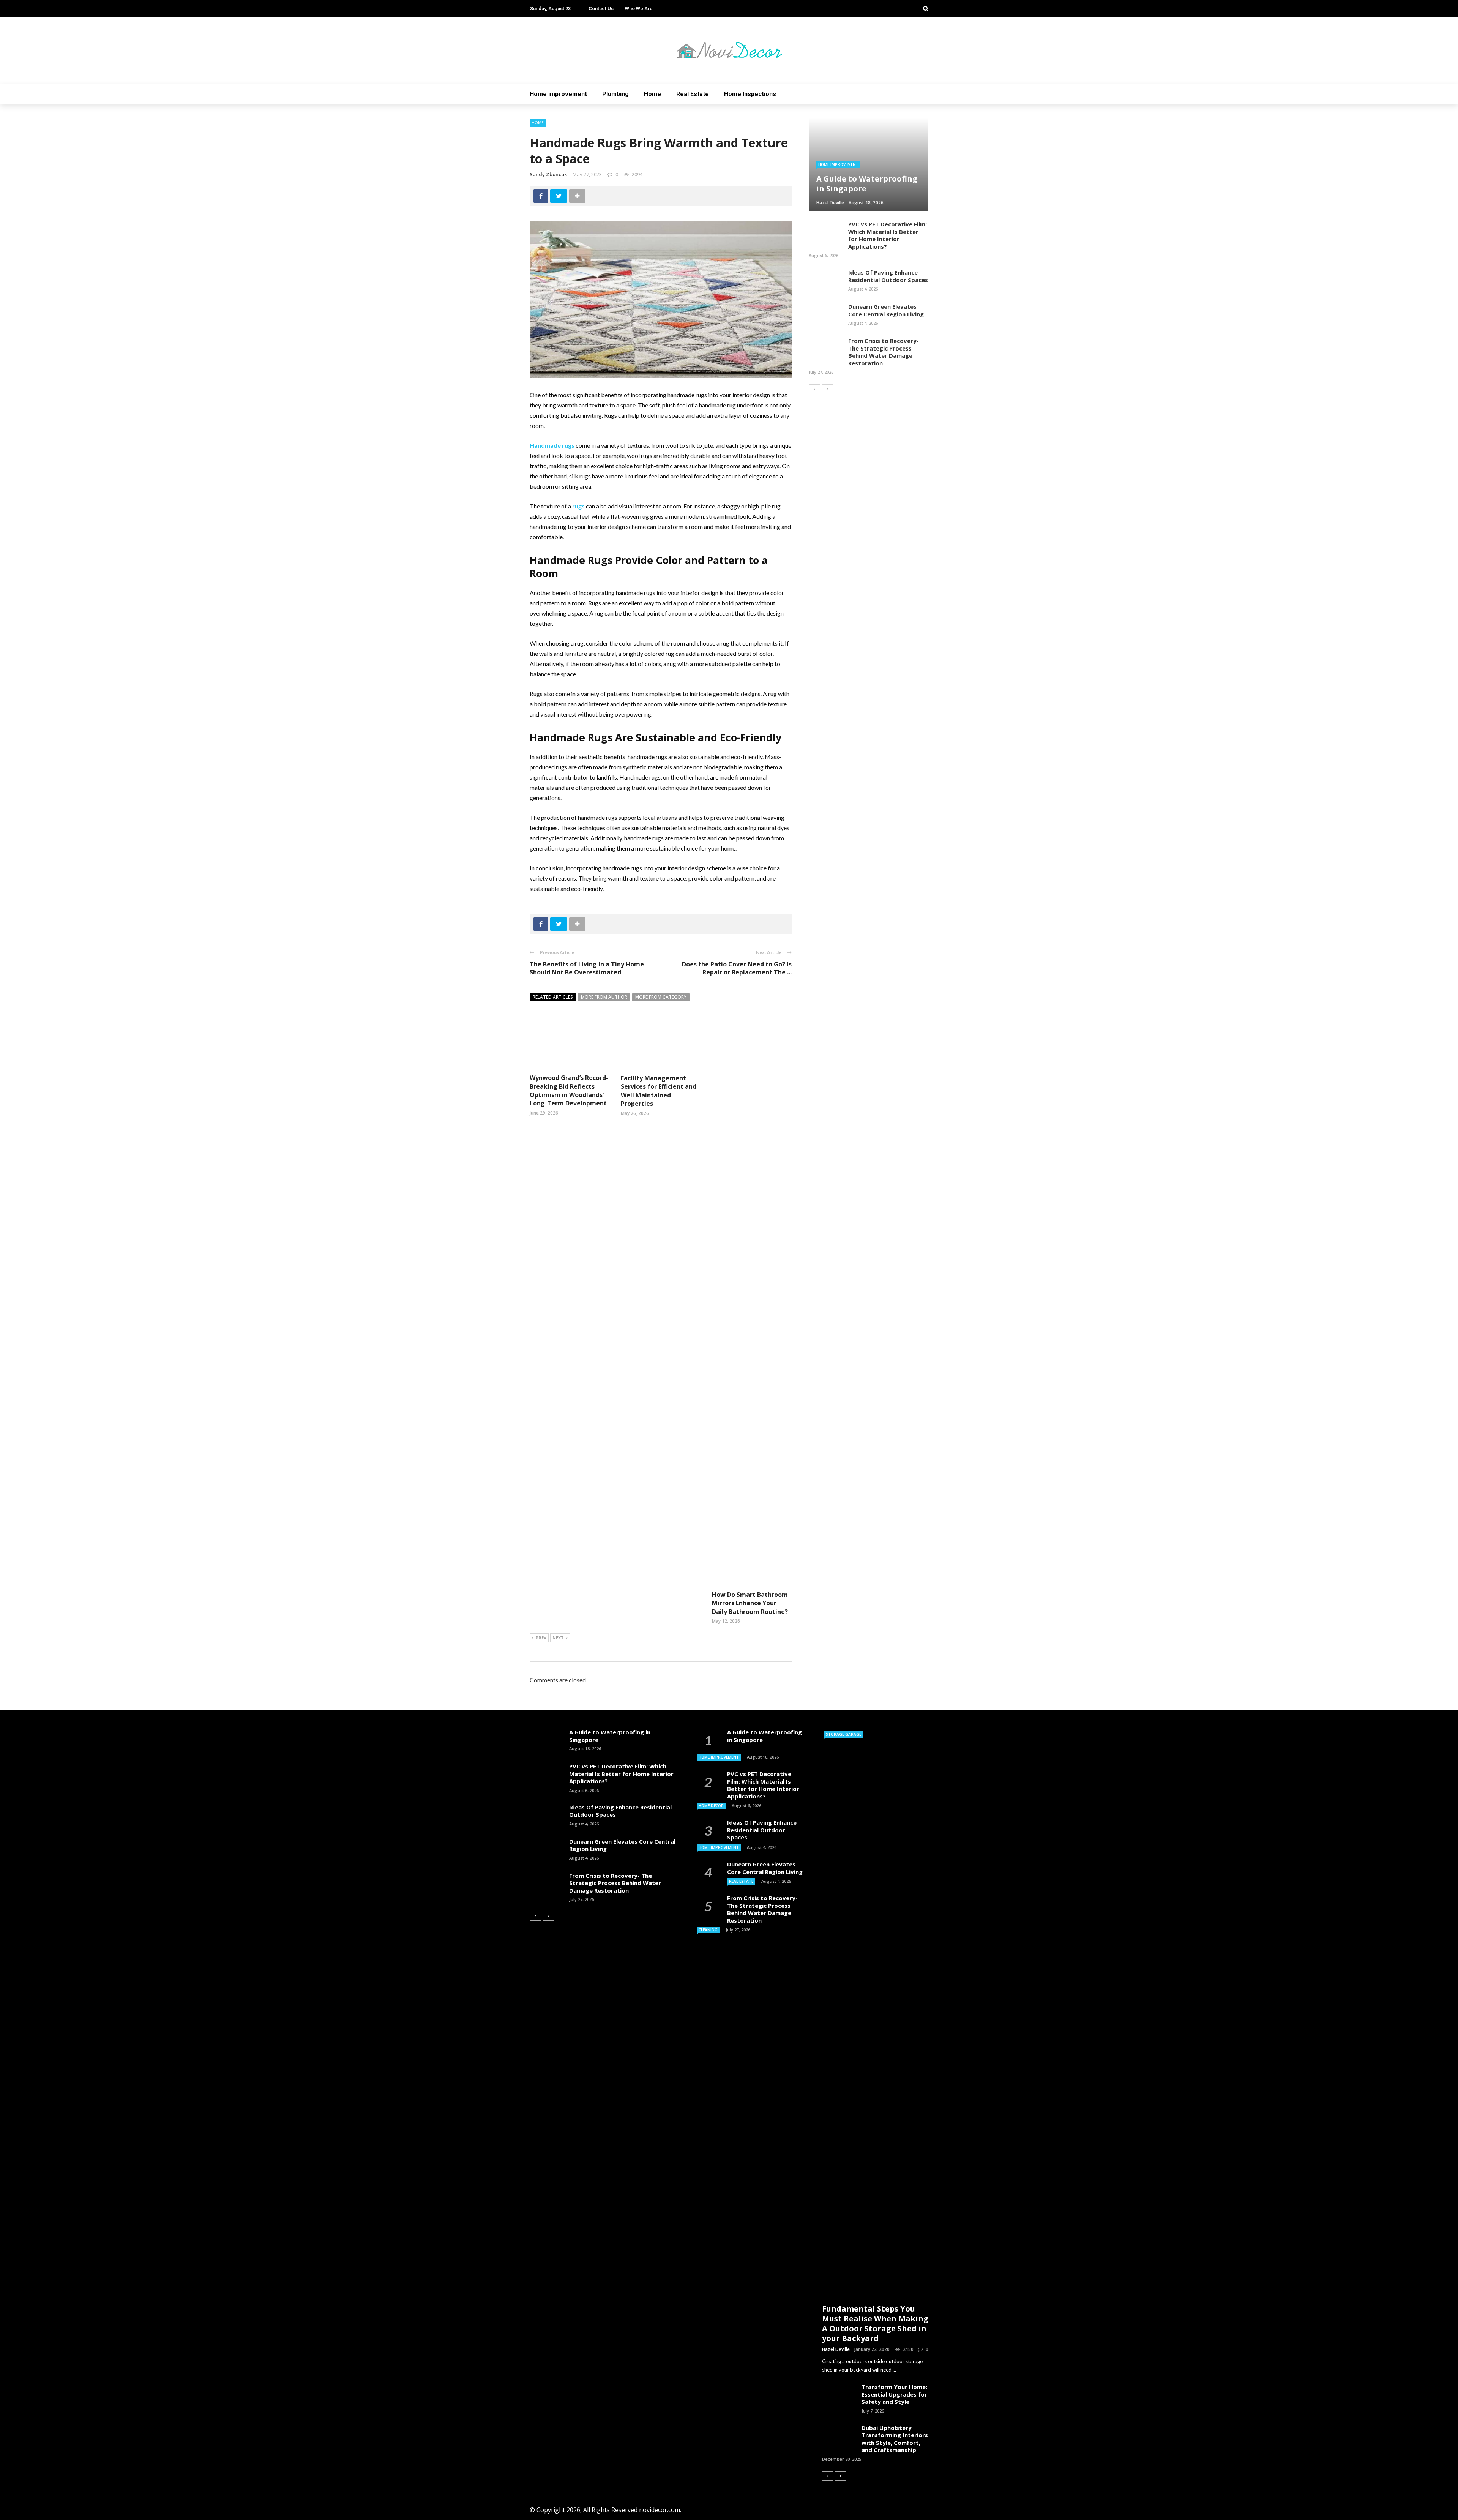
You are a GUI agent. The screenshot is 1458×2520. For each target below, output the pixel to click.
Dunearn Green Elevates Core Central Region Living (886, 310)
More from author (604, 997)
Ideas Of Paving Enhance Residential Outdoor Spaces (888, 276)
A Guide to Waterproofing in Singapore (610, 1736)
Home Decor (711, 1806)
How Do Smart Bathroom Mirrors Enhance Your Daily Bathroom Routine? (750, 1603)
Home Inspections (750, 94)
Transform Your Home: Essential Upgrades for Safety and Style (894, 2394)
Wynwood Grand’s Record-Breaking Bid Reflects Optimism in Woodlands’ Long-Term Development (569, 1090)
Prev (541, 1638)
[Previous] (814, 389)
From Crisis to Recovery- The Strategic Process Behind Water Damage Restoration (884, 352)
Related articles (553, 997)
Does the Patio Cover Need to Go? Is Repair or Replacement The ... (737, 968)
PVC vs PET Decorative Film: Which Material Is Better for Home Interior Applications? (888, 235)
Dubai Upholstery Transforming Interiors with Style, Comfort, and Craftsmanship (895, 2439)
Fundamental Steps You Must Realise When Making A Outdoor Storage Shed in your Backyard (875, 2323)
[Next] (827, 389)
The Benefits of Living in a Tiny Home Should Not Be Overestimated (587, 968)
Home (652, 94)
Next (558, 1638)
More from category (661, 997)
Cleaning (708, 1930)
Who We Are (639, 9)
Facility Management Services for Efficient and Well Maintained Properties (659, 1091)
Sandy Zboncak (548, 174)
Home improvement (558, 94)
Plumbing (615, 94)
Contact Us (601, 9)
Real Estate (693, 94)
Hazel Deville (836, 2349)
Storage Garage (843, 1734)
